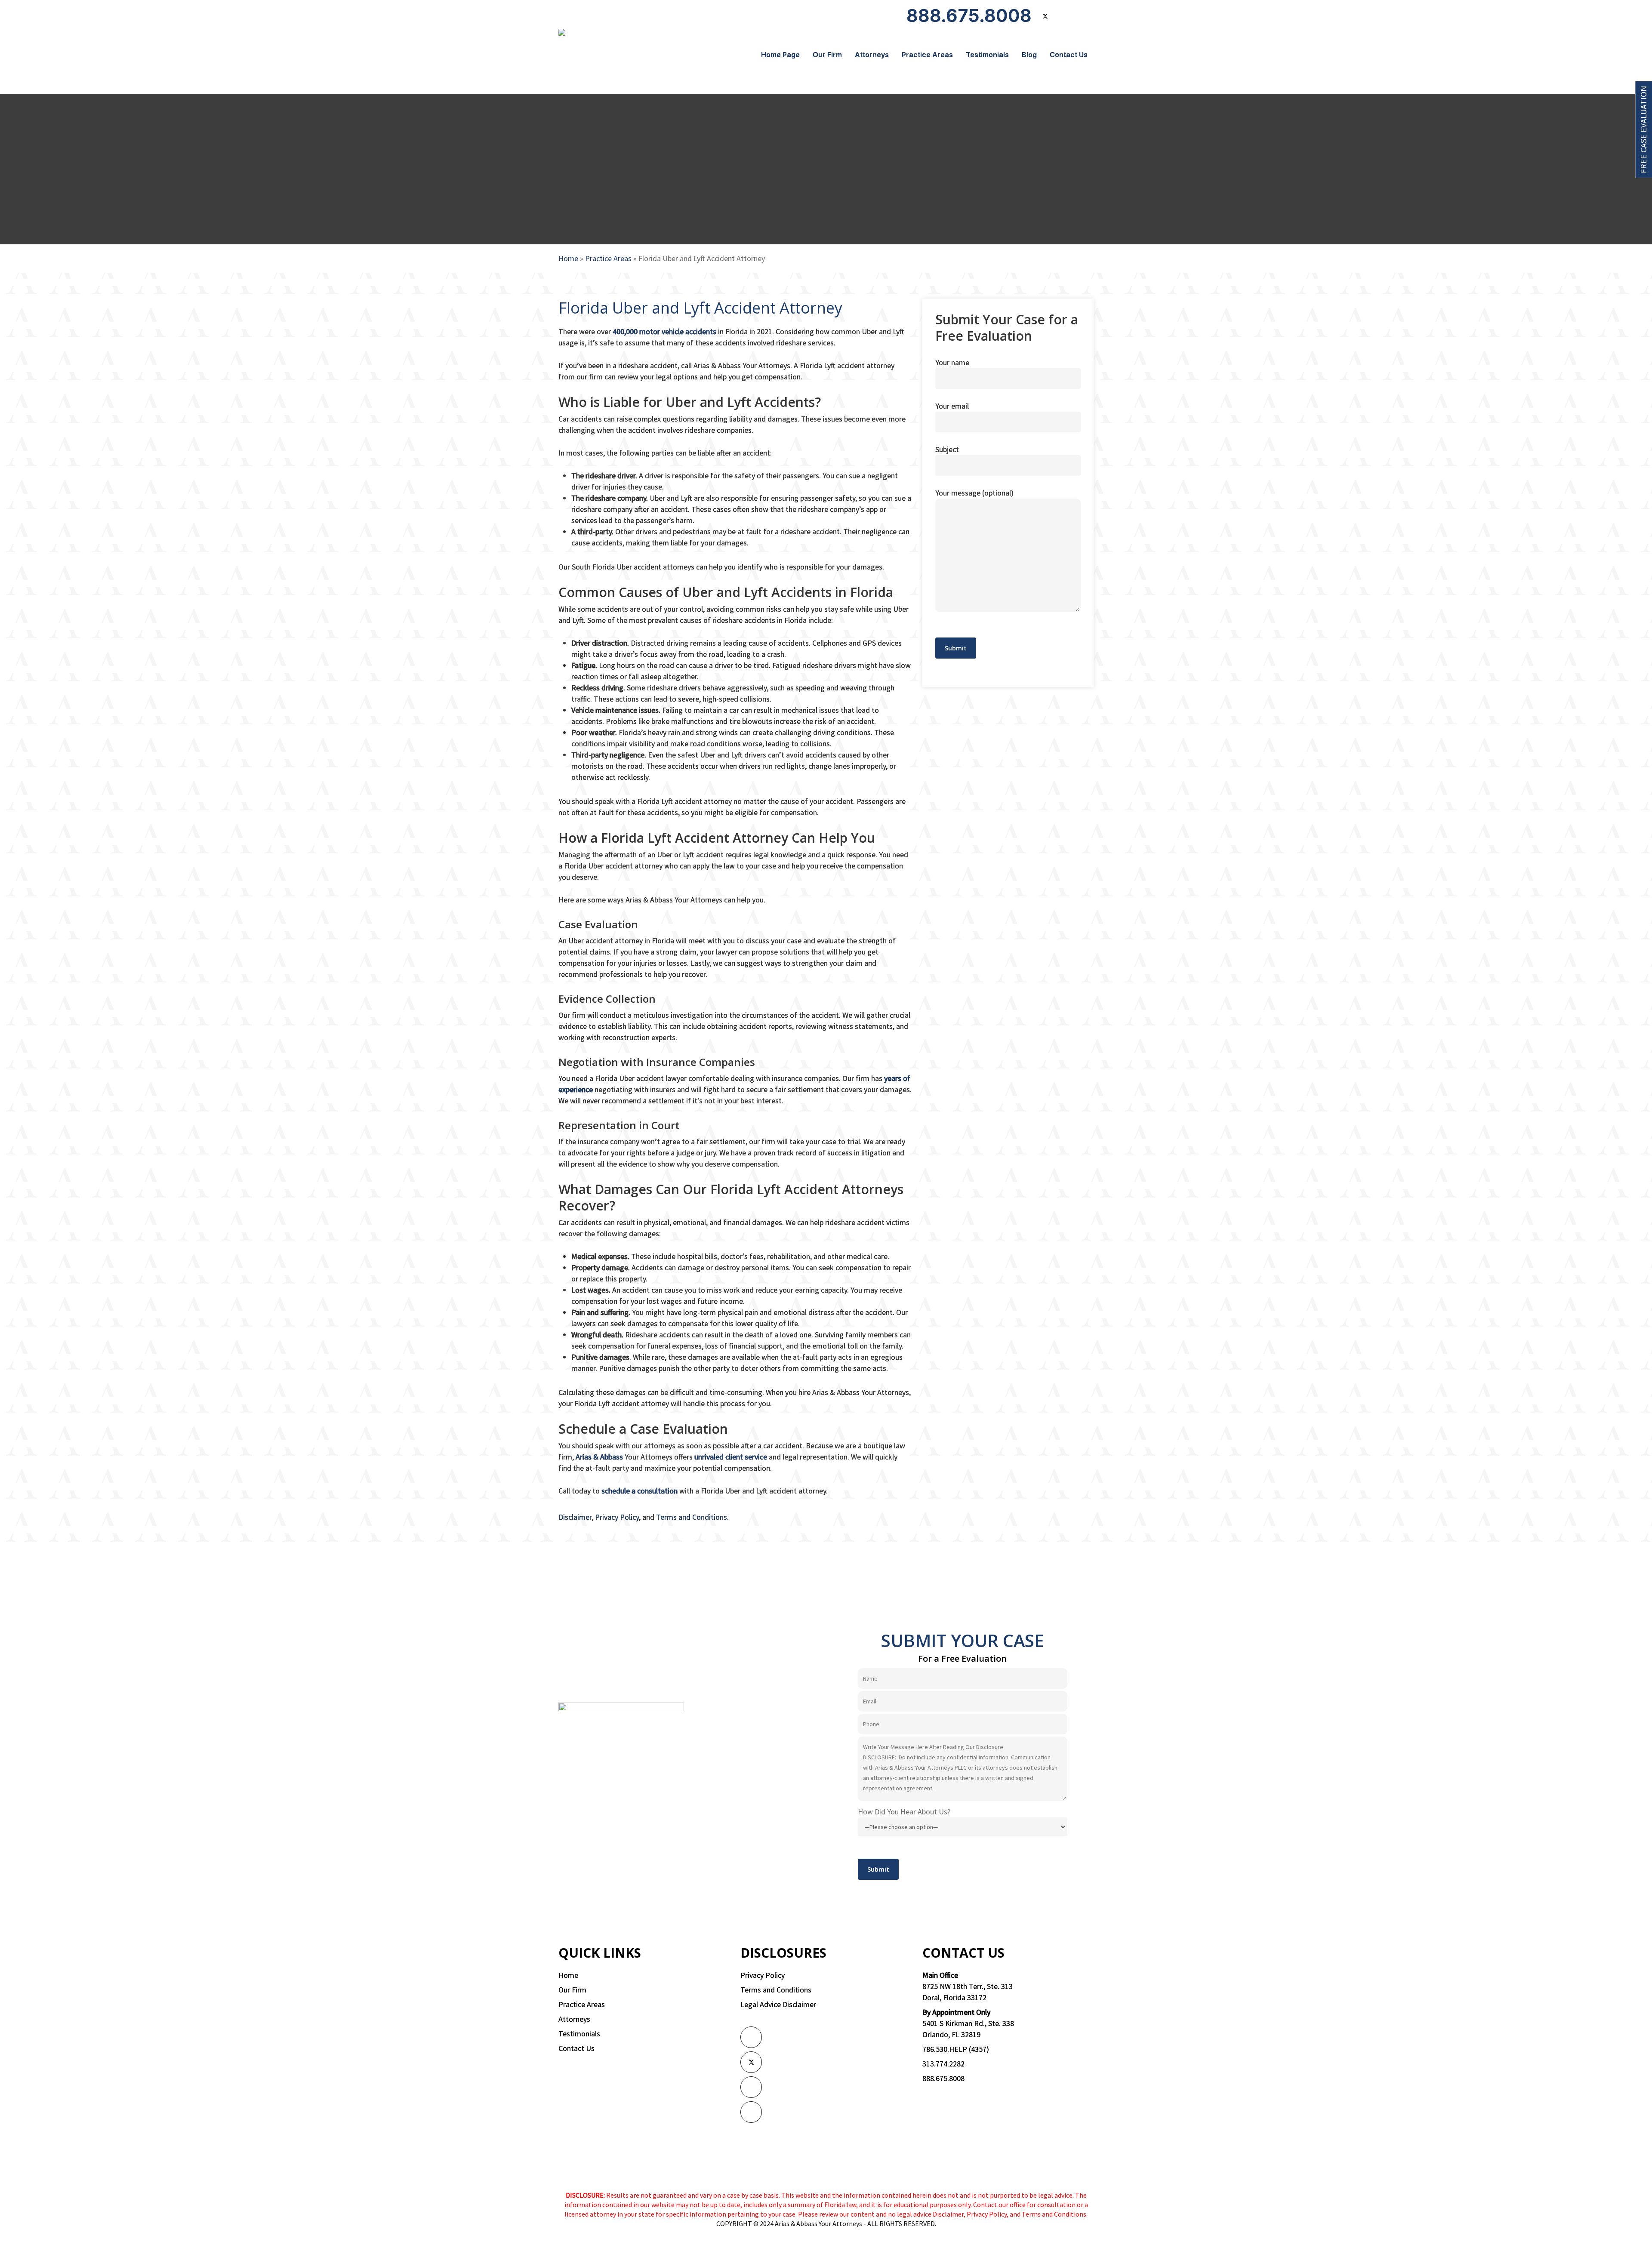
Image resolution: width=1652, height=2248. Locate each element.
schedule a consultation (640, 1491)
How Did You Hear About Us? (904, 1812)
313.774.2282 (943, 2064)
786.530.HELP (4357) (956, 2049)
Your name (952, 362)
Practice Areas (608, 258)
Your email (952, 406)
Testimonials (579, 2034)
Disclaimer (575, 1517)
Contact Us (576, 2048)
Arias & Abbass (599, 1457)
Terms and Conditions (692, 1517)
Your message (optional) (974, 493)
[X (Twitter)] (751, 2062)
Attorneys (574, 2019)
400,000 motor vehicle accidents (664, 331)
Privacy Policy (617, 1517)
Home (568, 258)
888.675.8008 (943, 2078)
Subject (947, 449)
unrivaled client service (731, 1457)
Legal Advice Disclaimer (778, 2004)
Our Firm (572, 1990)
